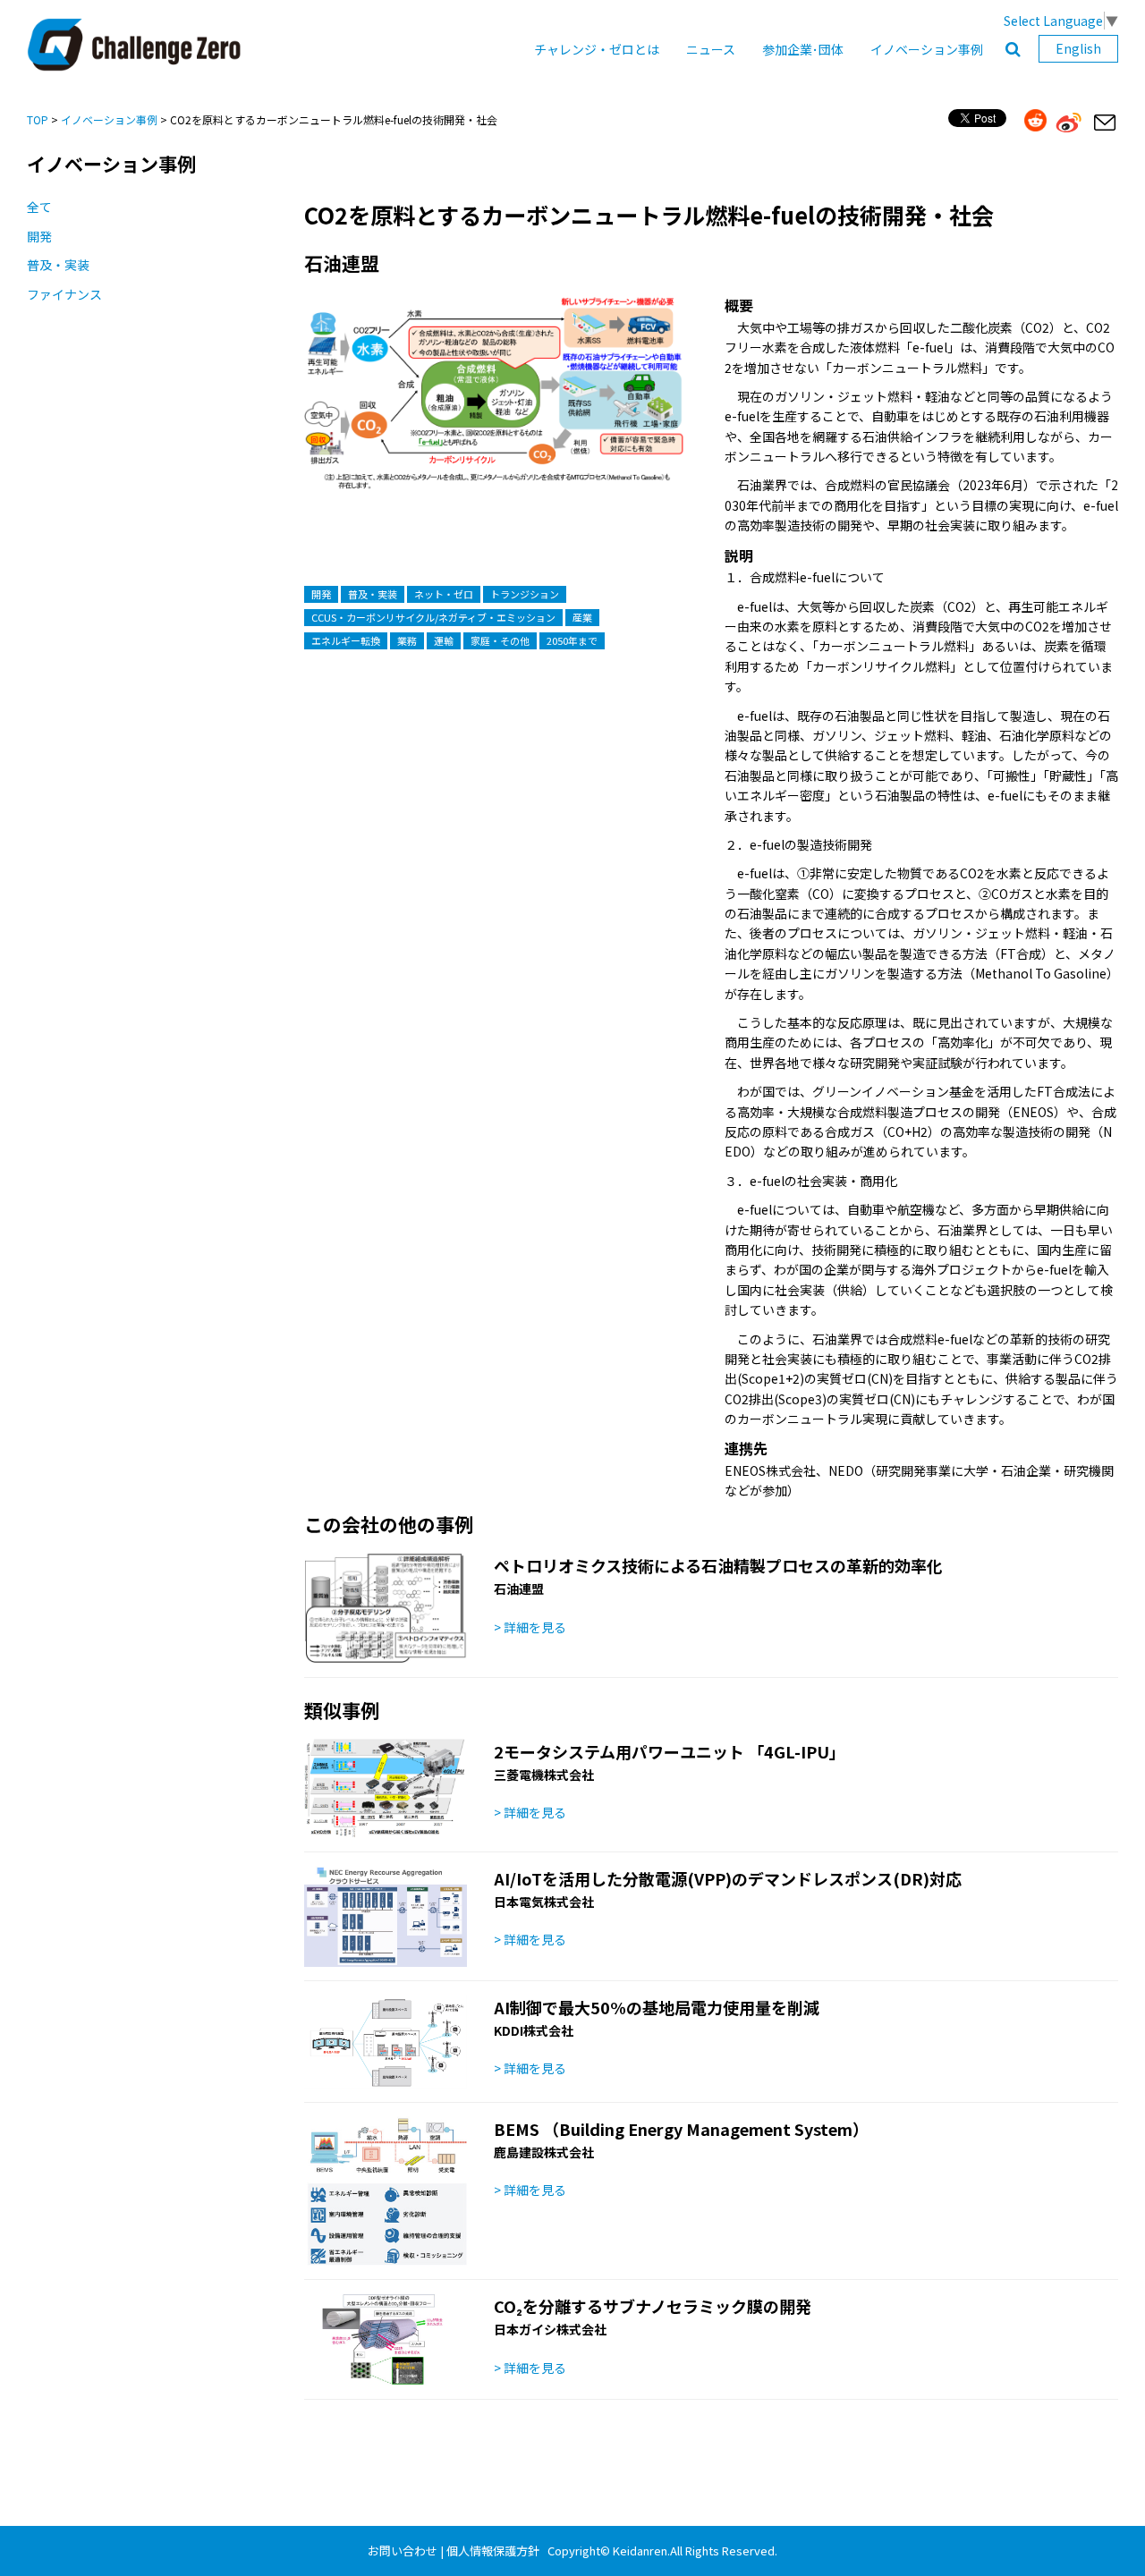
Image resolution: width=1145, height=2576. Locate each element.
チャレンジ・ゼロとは (597, 49)
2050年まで (572, 640)
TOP (38, 119)
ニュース (711, 49)
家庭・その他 (500, 640)
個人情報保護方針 (493, 2551)
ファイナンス (64, 294)
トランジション (525, 594)
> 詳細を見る (530, 1627)
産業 (582, 617)
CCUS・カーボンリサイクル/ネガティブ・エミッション (433, 617)
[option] (494, 412)
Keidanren (640, 2551)
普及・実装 (58, 265)
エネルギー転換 (346, 640)
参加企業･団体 (803, 49)
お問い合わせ (403, 2551)
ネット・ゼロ (444, 594)
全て (39, 207)
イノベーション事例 (927, 49)
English (1078, 48)
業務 (407, 640)
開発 (39, 236)
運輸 (444, 640)
